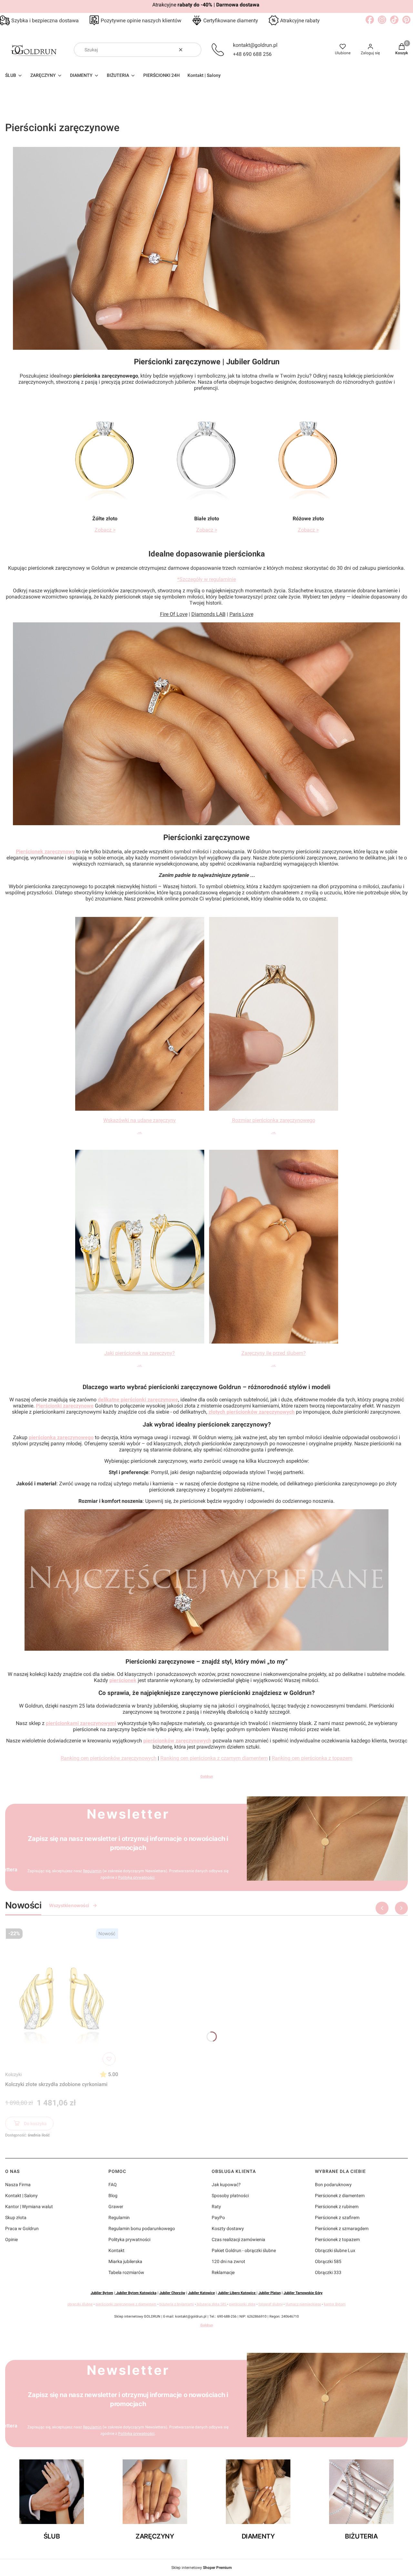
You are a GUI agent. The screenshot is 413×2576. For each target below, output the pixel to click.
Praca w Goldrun (22, 2228)
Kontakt (116, 2250)
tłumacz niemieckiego (303, 2304)
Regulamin (92, 1871)
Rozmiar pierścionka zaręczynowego (274, 1120)
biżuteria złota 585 (212, 2304)
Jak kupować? (226, 2185)
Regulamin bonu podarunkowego (142, 2228)
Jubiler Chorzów (172, 2293)
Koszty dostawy (228, 2228)
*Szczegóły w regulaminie (206, 579)
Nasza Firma (18, 2185)
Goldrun (207, 1776)
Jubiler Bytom (102, 2293)
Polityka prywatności (129, 2239)
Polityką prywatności (136, 1877)
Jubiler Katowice (201, 2293)
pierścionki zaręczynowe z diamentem (126, 2304)
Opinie (11, 2239)
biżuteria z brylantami (177, 2304)
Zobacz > (105, 530)
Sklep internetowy (201, 2568)
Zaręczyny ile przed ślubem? (274, 1353)
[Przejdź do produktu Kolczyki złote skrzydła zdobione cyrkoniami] (62, 1997)
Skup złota (16, 2218)
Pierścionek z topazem (337, 2239)
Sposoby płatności (230, 2196)
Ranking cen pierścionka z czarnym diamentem (214, 1758)
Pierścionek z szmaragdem (342, 2228)
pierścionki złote (242, 2304)
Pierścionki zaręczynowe (65, 1406)
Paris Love (241, 614)
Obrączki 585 (328, 2261)
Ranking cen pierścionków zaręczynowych (109, 1758)
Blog (113, 2196)
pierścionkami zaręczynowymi (81, 1723)
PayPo (218, 2218)
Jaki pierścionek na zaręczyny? (140, 1353)
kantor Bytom (335, 2304)
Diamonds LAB (208, 614)
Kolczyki (13, 2074)
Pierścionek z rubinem (337, 2207)
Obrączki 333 (328, 2272)
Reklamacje (223, 2272)
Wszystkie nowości (69, 1905)
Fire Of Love (174, 614)
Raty (216, 2207)
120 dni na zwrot (228, 2261)
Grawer (116, 2207)
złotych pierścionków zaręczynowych (252, 1412)
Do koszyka (35, 2124)
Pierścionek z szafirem (337, 2218)
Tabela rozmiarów (126, 2272)
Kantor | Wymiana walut (29, 2207)
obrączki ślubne (80, 2304)
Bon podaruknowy (333, 2185)
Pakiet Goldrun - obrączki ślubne (244, 2250)
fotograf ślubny (271, 2304)
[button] (194, 50)
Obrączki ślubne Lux (335, 2250)
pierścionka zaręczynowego (61, 1437)
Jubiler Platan (270, 2293)
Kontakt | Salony (21, 2196)
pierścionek (123, 1680)
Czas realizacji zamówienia (238, 2239)
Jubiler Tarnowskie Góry (303, 2293)
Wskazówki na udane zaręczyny (140, 1120)
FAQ (113, 2185)
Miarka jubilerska (125, 2261)
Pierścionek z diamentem (340, 2196)
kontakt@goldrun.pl (255, 45)
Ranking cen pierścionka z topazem (312, 1758)
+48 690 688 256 (252, 54)
